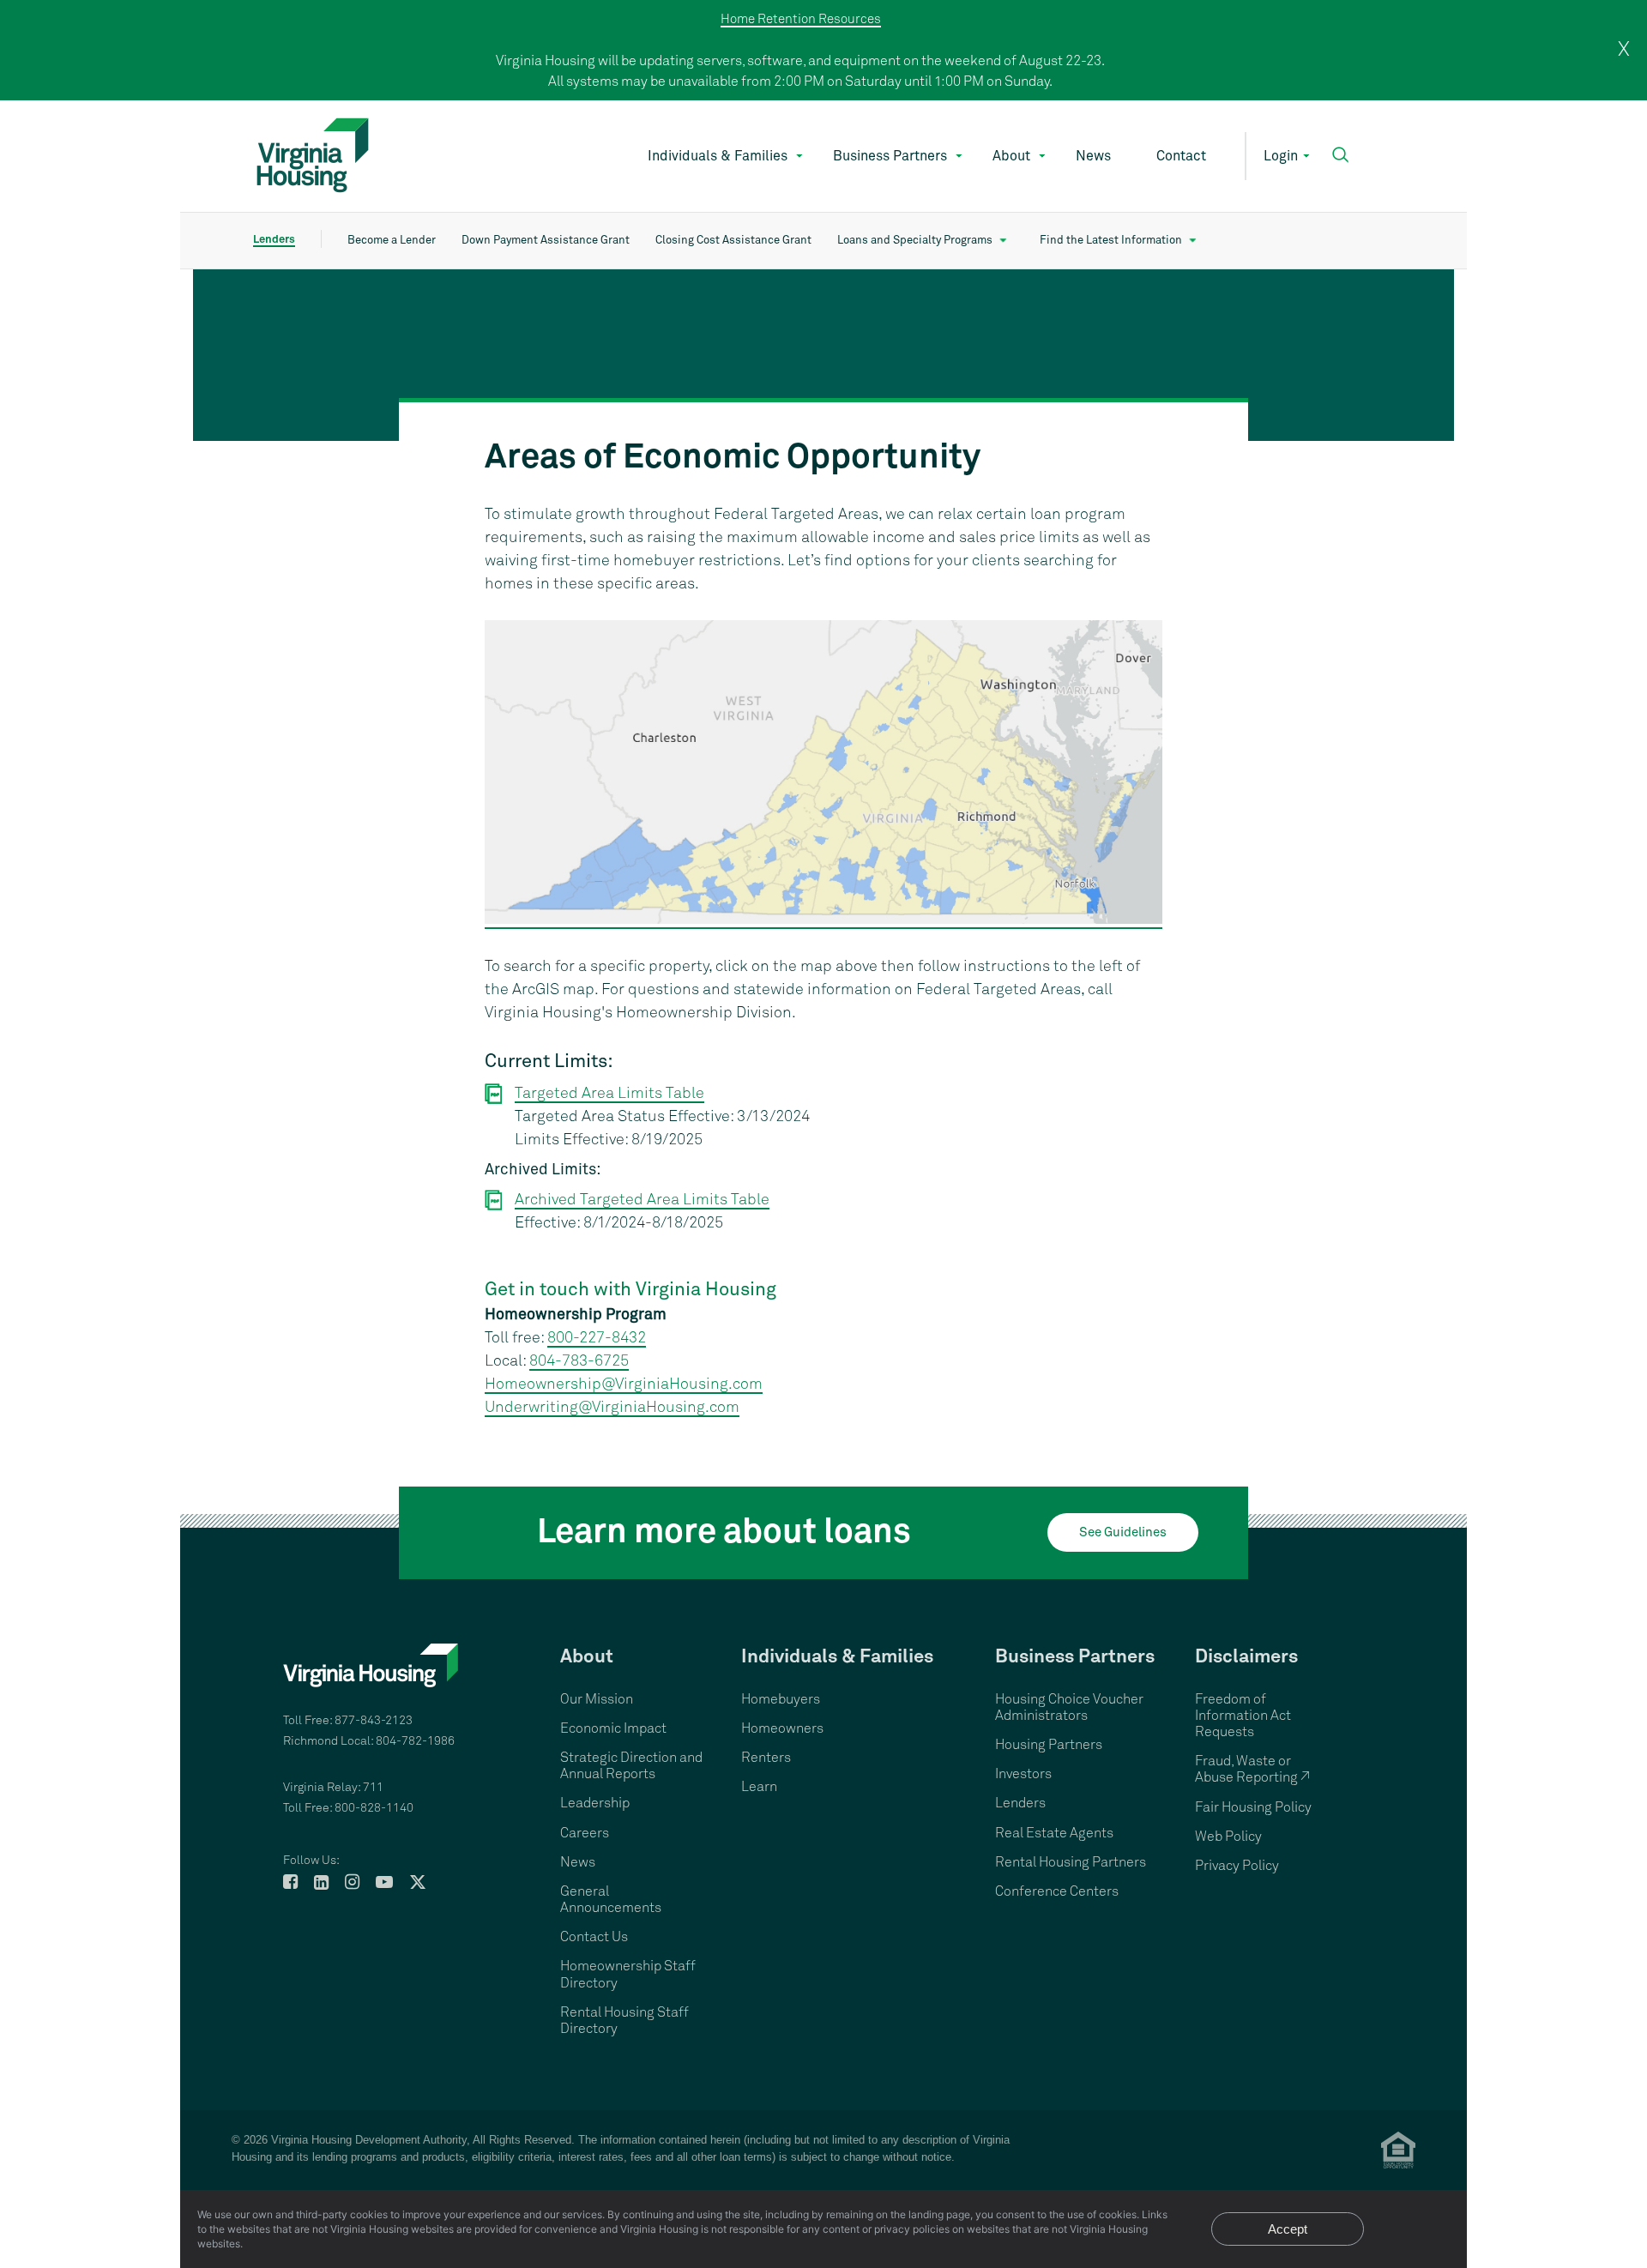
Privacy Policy (1237, 1866)
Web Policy (1228, 1837)
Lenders (274, 240)
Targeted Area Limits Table (609, 1094)
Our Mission (597, 1699)
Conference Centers (1057, 1891)
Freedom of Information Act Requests (1243, 1716)
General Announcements (611, 1900)
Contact (1181, 156)
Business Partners (890, 156)
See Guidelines (1123, 1532)
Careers (585, 1833)
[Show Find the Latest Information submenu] (1193, 241)
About (1011, 156)
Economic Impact (613, 1728)
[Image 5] (823, 355)
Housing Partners (1049, 1745)
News (1093, 156)
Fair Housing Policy (1253, 1807)
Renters (766, 1758)
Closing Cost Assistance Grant (733, 241)
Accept (1288, 2229)
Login (1281, 156)
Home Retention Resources (801, 19)
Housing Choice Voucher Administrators (1069, 1707)
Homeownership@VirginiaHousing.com (624, 1384)
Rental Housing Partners (1071, 1862)
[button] (1340, 155)
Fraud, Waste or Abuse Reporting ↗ (1252, 1769)
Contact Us (594, 1937)
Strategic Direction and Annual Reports (631, 1766)
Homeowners (782, 1728)
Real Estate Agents (1054, 1833)
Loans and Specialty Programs (915, 241)
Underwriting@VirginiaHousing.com (612, 1408)
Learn (759, 1787)
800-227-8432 (597, 1338)
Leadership (595, 1803)
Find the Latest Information (1111, 241)
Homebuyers (781, 1699)
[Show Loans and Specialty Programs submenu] (1003, 241)
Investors (1023, 1774)
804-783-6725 (579, 1361)
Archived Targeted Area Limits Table (642, 1200)
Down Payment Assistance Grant (546, 241)
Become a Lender (392, 241)
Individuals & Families (718, 156)
